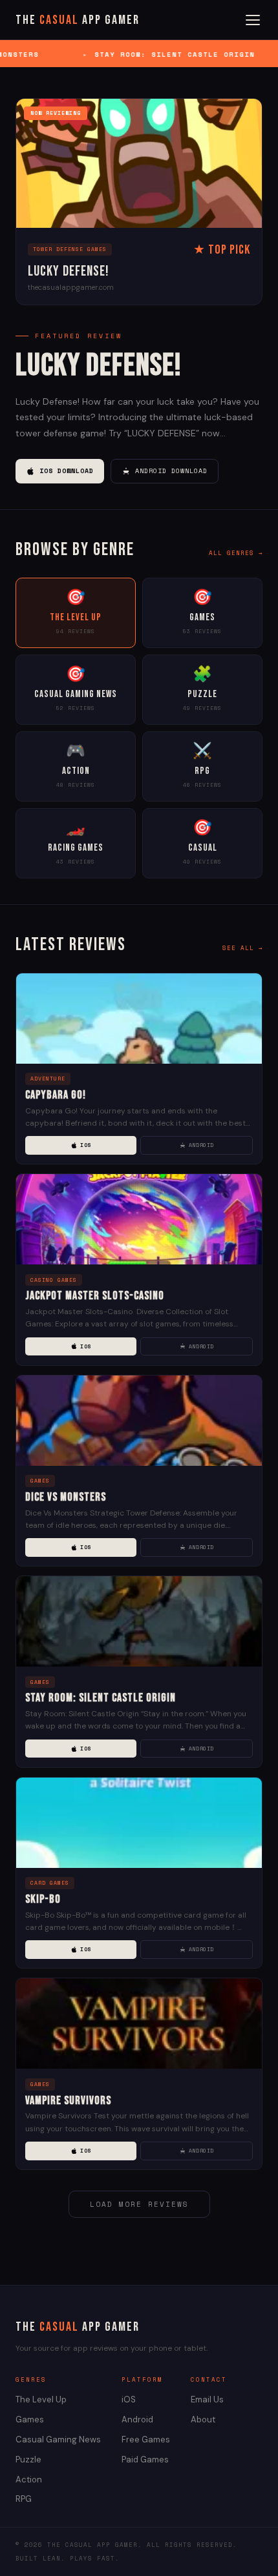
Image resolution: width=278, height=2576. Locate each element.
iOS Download (67, 471)
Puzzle (28, 2459)
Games (30, 2419)
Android (201, 1145)
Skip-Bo (43, 1899)
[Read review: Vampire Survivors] (139, 2023)
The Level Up (41, 2399)
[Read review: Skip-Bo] (139, 1823)
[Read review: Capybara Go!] (139, 1019)
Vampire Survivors (68, 2101)
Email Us (207, 2399)
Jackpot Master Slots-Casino (95, 1296)
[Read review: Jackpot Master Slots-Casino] (139, 1219)
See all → (242, 948)
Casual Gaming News (58, 2439)
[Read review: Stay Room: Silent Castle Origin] (139, 1621)
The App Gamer (78, 20)
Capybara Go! (56, 1095)
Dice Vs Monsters (66, 1497)
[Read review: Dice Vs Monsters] (139, 1421)
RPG (24, 2499)
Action (29, 2480)
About (203, 2419)
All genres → (236, 553)
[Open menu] (253, 20)
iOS (86, 1145)
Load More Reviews (139, 2204)
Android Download (171, 471)
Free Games (146, 2439)
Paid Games (145, 2459)
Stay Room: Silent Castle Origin (101, 1698)
